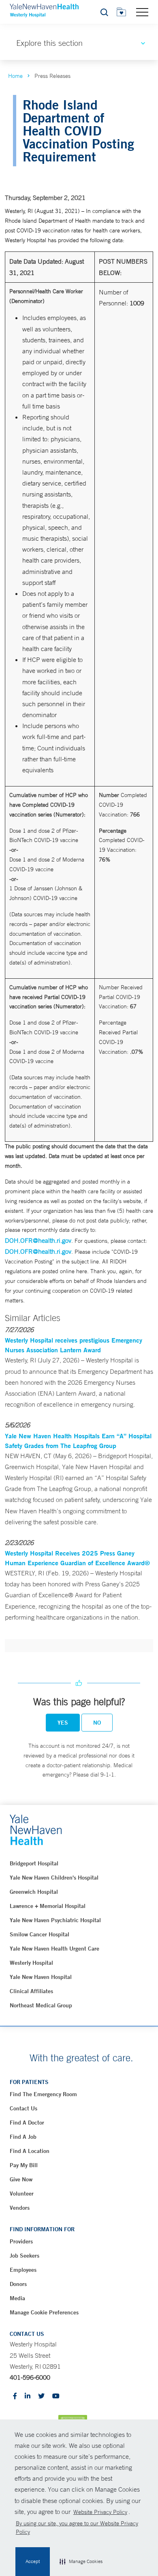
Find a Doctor (27, 2123)
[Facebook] (15, 2397)
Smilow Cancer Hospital (39, 1934)
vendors (20, 2208)
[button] (81, 2562)
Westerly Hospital (31, 1963)
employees (23, 2270)
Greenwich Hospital (34, 1892)
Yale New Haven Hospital (41, 1977)
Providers (21, 2241)
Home (15, 76)
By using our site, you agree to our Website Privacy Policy (77, 2528)
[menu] (142, 12)
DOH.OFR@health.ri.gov (38, 1240)
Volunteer (22, 2194)
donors (18, 2284)
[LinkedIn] (28, 2397)
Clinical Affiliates (31, 1991)
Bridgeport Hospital (34, 1863)
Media (17, 2298)
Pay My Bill (24, 2165)
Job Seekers (25, 2256)
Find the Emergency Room (43, 2094)
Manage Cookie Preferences (44, 2312)
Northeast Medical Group (41, 2005)
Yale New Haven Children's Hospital (54, 1878)
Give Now (21, 2179)
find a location (30, 2151)
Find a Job (23, 2137)
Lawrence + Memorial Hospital (48, 1906)
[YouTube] (56, 2397)
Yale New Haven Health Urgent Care (54, 1949)
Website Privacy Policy (100, 2512)
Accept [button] (33, 2561)
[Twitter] (41, 2397)
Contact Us (23, 2108)
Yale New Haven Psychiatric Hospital (55, 1920)
